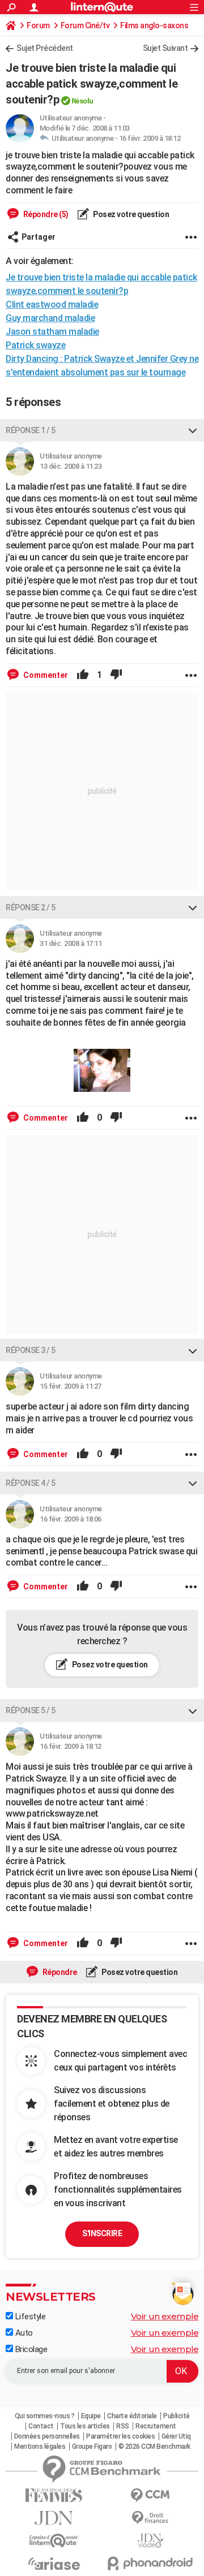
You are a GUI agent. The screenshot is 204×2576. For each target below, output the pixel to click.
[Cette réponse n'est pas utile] (116, 675)
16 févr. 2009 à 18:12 (150, 138)
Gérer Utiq (176, 2436)
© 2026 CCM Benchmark (154, 2447)
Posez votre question (131, 214)
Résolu (82, 101)
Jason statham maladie (52, 332)
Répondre (59, 1972)
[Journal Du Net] (54, 2518)
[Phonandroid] (150, 2563)
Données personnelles (47, 2436)
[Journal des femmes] (54, 2495)
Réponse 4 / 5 (31, 1483)
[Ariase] (54, 2564)
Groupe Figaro (92, 2447)
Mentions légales (40, 2447)
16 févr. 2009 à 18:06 (71, 1519)
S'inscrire (102, 2233)
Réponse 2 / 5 (31, 907)
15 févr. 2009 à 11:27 (71, 1386)
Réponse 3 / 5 (31, 1350)
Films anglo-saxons (154, 25)
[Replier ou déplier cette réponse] (193, 430)
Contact (41, 2426)
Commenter (45, 675)
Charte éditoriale (132, 2416)
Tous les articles (85, 2426)
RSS (123, 2426)
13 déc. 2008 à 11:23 (71, 466)
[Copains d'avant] (54, 2541)
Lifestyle (29, 2316)
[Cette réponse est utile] (83, 675)
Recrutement (156, 2426)
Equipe (91, 2416)
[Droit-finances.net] (150, 2518)
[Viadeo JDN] (150, 2541)
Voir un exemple (165, 2316)
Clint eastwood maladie (52, 304)
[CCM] (150, 2495)
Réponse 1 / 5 (31, 430)
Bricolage (30, 2349)
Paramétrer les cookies (120, 2436)
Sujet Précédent (45, 48)
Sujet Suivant (165, 48)
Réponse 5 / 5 (31, 1710)
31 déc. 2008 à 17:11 (71, 943)
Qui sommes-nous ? (45, 2416)
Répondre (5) (45, 214)
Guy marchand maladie (50, 318)
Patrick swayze (35, 345)
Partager (39, 237)
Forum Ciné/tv (85, 25)
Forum (38, 25)
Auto (23, 2333)
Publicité (177, 2416)
